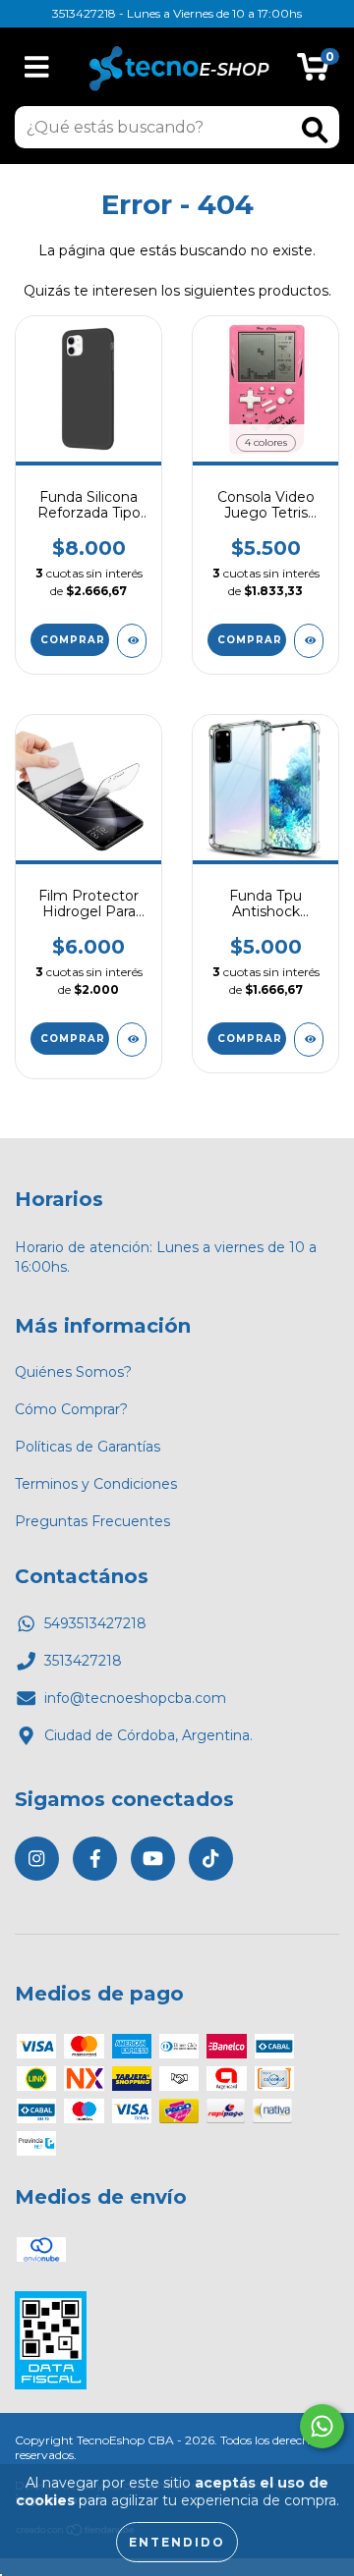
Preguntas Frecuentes (92, 1521)
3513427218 (83, 1661)
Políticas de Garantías (88, 1447)
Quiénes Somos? (73, 1372)
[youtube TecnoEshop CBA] (153, 1859)
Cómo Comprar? (71, 1409)
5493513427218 (95, 1623)
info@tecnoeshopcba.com (135, 1698)
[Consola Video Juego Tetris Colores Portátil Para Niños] (309, 641)
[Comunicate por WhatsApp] (322, 2426)
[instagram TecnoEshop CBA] (37, 1859)
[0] (313, 72)
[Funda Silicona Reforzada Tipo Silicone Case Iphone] (132, 641)
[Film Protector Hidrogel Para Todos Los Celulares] (132, 1040)
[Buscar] (315, 130)
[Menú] (37, 67)
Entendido (177, 2542)
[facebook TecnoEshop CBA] (95, 1859)
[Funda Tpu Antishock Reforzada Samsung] (309, 1040)
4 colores (266, 442)
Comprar (73, 640)
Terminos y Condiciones (96, 1484)
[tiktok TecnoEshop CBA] (211, 1859)
